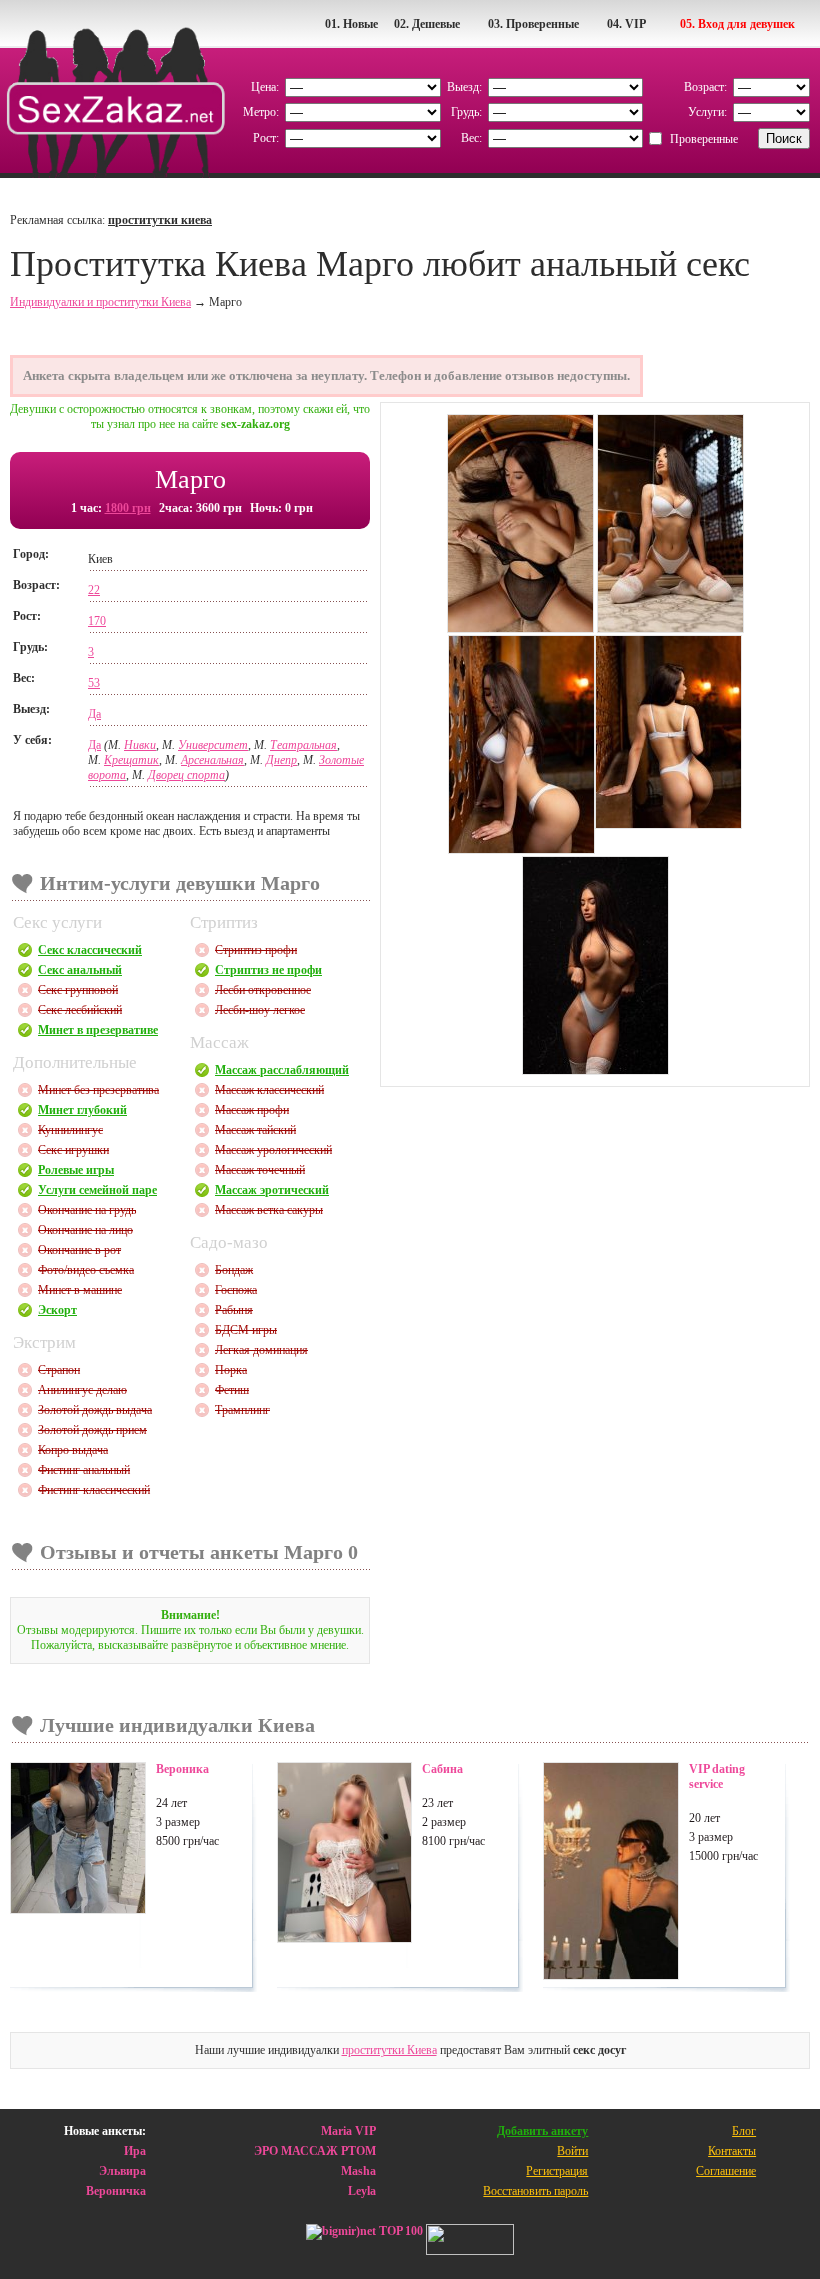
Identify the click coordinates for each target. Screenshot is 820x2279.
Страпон (59, 1370)
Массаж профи (252, 1110)
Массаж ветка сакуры (269, 1210)
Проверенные (704, 139)
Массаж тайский (255, 1130)
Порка (231, 1370)
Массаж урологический (273, 1150)
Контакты (732, 2151)
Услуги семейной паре (97, 1190)
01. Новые (351, 24)
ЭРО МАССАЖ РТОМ (315, 2151)
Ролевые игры (76, 1170)
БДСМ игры (246, 1330)
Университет (213, 745)
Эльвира (122, 2171)
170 (97, 621)
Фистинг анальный (84, 1470)
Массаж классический (269, 1090)
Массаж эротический (272, 1190)
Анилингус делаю (82, 1390)
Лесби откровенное (263, 990)
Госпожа (236, 1290)
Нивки (140, 745)
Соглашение (726, 2171)
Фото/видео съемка (86, 1270)
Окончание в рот (79, 1250)
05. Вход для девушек (737, 24)
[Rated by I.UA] (470, 2241)
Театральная (303, 745)
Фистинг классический (94, 1490)
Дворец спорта (186, 775)
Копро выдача (73, 1450)
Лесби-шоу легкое (260, 1010)
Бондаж (234, 1270)
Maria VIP (348, 2131)
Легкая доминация (261, 1350)
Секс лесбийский (80, 1010)
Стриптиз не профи (268, 970)
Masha (358, 2171)
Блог (744, 2131)
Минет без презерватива (98, 1090)
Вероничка (116, 2191)
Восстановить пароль (535, 2191)
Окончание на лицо (85, 1230)
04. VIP (626, 24)
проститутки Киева (389, 2050)
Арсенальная (212, 760)
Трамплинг (242, 1410)
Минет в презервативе (98, 1030)
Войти (572, 2151)
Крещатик (131, 760)
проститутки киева (160, 220)
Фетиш (232, 1390)
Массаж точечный (260, 1170)
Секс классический (90, 950)
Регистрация (557, 2171)
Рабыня (234, 1310)
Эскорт (57, 1310)
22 (94, 590)
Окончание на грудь (87, 1210)
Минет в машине (80, 1290)
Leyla (362, 2191)
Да (94, 714)
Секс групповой (78, 990)
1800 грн (128, 508)
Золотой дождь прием (92, 1430)
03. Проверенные (533, 24)
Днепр (281, 760)
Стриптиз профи (256, 950)
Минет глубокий (82, 1110)
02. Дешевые (427, 24)
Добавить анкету (542, 2131)
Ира (135, 2151)
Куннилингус (70, 1130)
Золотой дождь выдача (95, 1410)
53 (94, 683)
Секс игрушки (73, 1150)
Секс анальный (80, 970)
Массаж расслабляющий (282, 1070)
